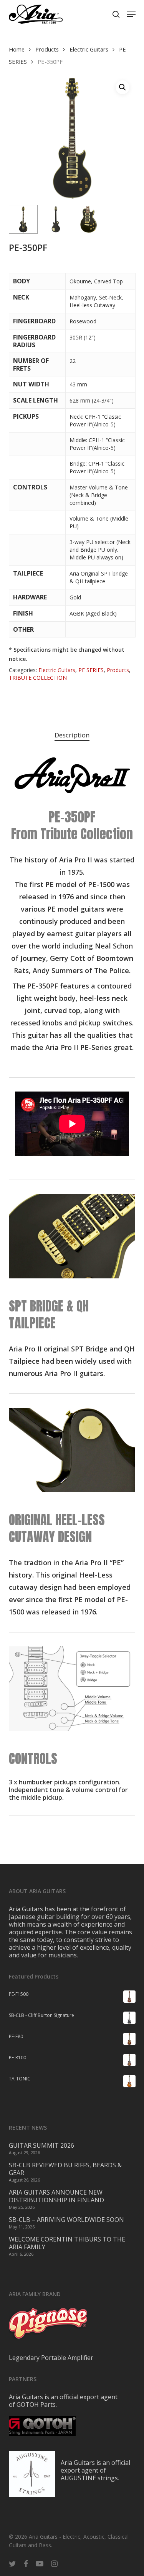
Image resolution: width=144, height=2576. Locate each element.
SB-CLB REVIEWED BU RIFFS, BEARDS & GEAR (65, 2169)
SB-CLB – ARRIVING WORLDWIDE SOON (66, 2220)
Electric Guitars (89, 49)
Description (72, 735)
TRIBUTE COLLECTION (38, 678)
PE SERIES (91, 670)
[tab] (72, 735)
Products (47, 49)
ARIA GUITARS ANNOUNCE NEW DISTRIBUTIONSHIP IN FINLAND (56, 2196)
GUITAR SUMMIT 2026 (41, 2145)
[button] (131, 14)
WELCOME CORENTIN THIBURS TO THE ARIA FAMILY (67, 2243)
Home (17, 49)
